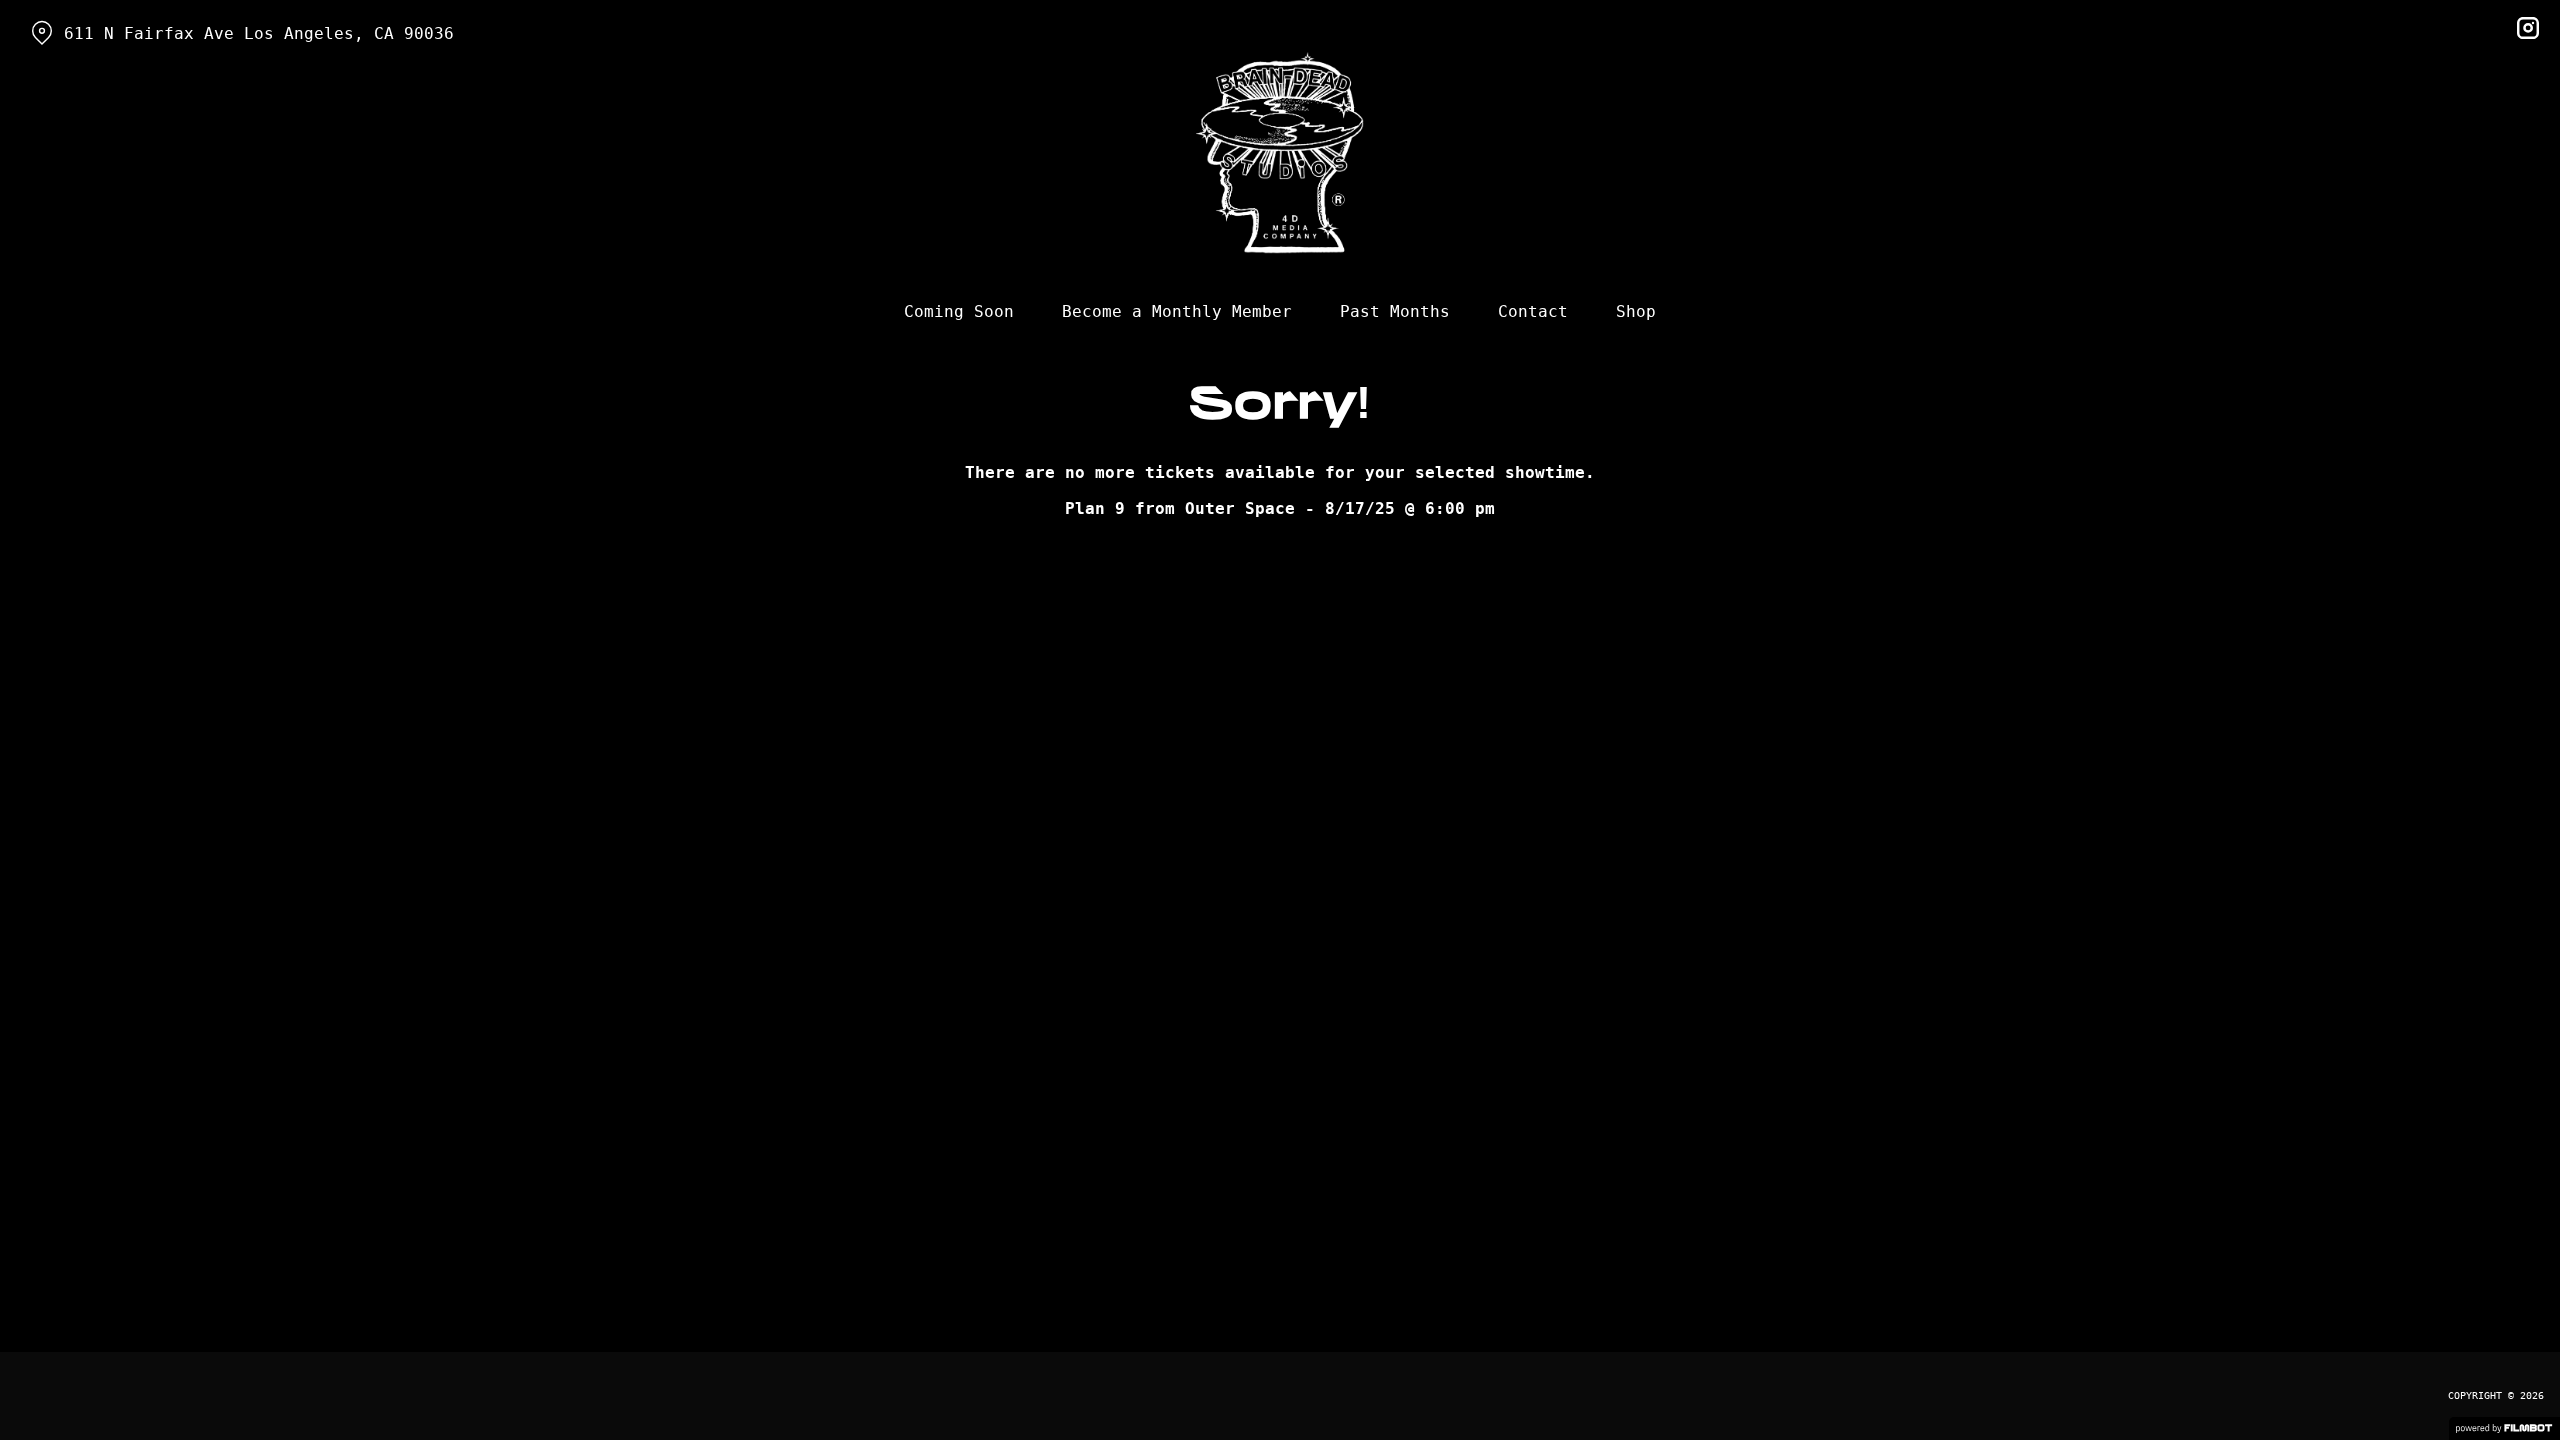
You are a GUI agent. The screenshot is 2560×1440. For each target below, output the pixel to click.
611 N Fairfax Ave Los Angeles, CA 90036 (259, 33)
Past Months (1395, 311)
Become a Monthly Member (1177, 311)
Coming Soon (959, 311)
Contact (1533, 311)
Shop (1636, 311)
